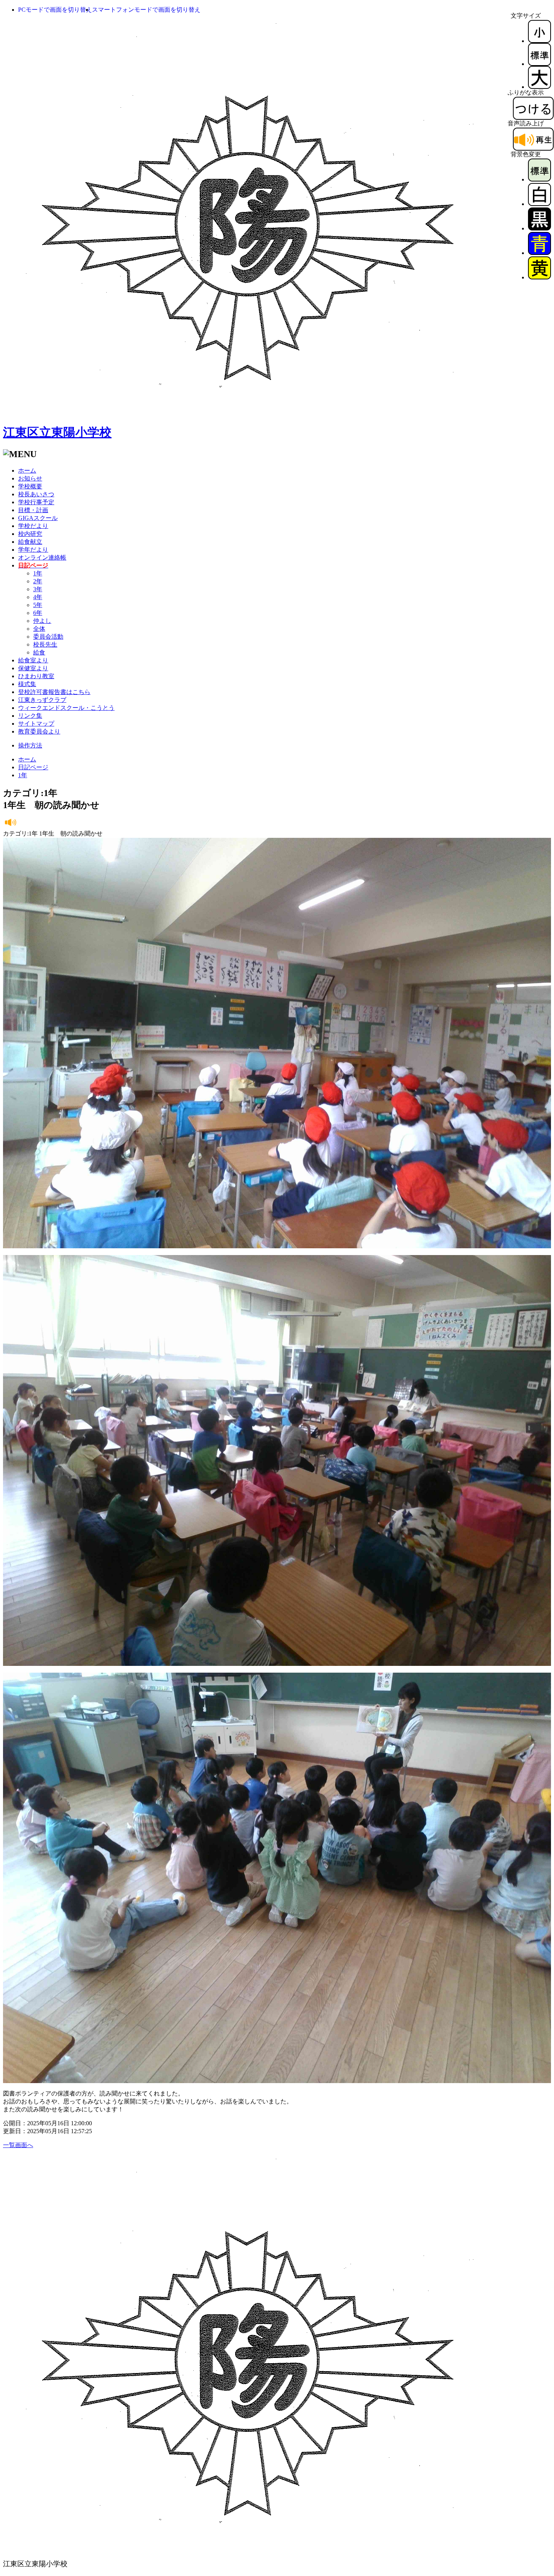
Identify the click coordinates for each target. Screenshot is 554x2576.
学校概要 (30, 486)
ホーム (27, 471)
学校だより (33, 526)
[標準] (539, 64)
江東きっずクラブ (42, 700)
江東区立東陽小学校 (57, 432)
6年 (38, 613)
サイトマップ (36, 724)
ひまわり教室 (36, 676)
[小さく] (539, 41)
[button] (55, 10)
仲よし (42, 621)
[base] (539, 179)
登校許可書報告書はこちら (54, 692)
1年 (38, 573)
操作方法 (30, 745)
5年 (38, 605)
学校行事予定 (36, 502)
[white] (539, 204)
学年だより (33, 550)
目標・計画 (33, 510)
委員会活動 (48, 637)
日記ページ (33, 767)
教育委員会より (39, 731)
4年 (38, 597)
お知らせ (30, 478)
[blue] (539, 253)
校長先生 (45, 644)
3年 (38, 589)
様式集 (27, 684)
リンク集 (30, 716)
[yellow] (539, 277)
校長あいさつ (36, 494)
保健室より (33, 668)
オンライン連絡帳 (42, 557)
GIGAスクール (38, 518)
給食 (39, 652)
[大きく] (539, 87)
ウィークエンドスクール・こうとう (66, 708)
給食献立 (30, 542)
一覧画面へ (18, 2145)
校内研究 (30, 534)
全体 (39, 629)
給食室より (33, 660)
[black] (539, 228)
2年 (38, 581)
